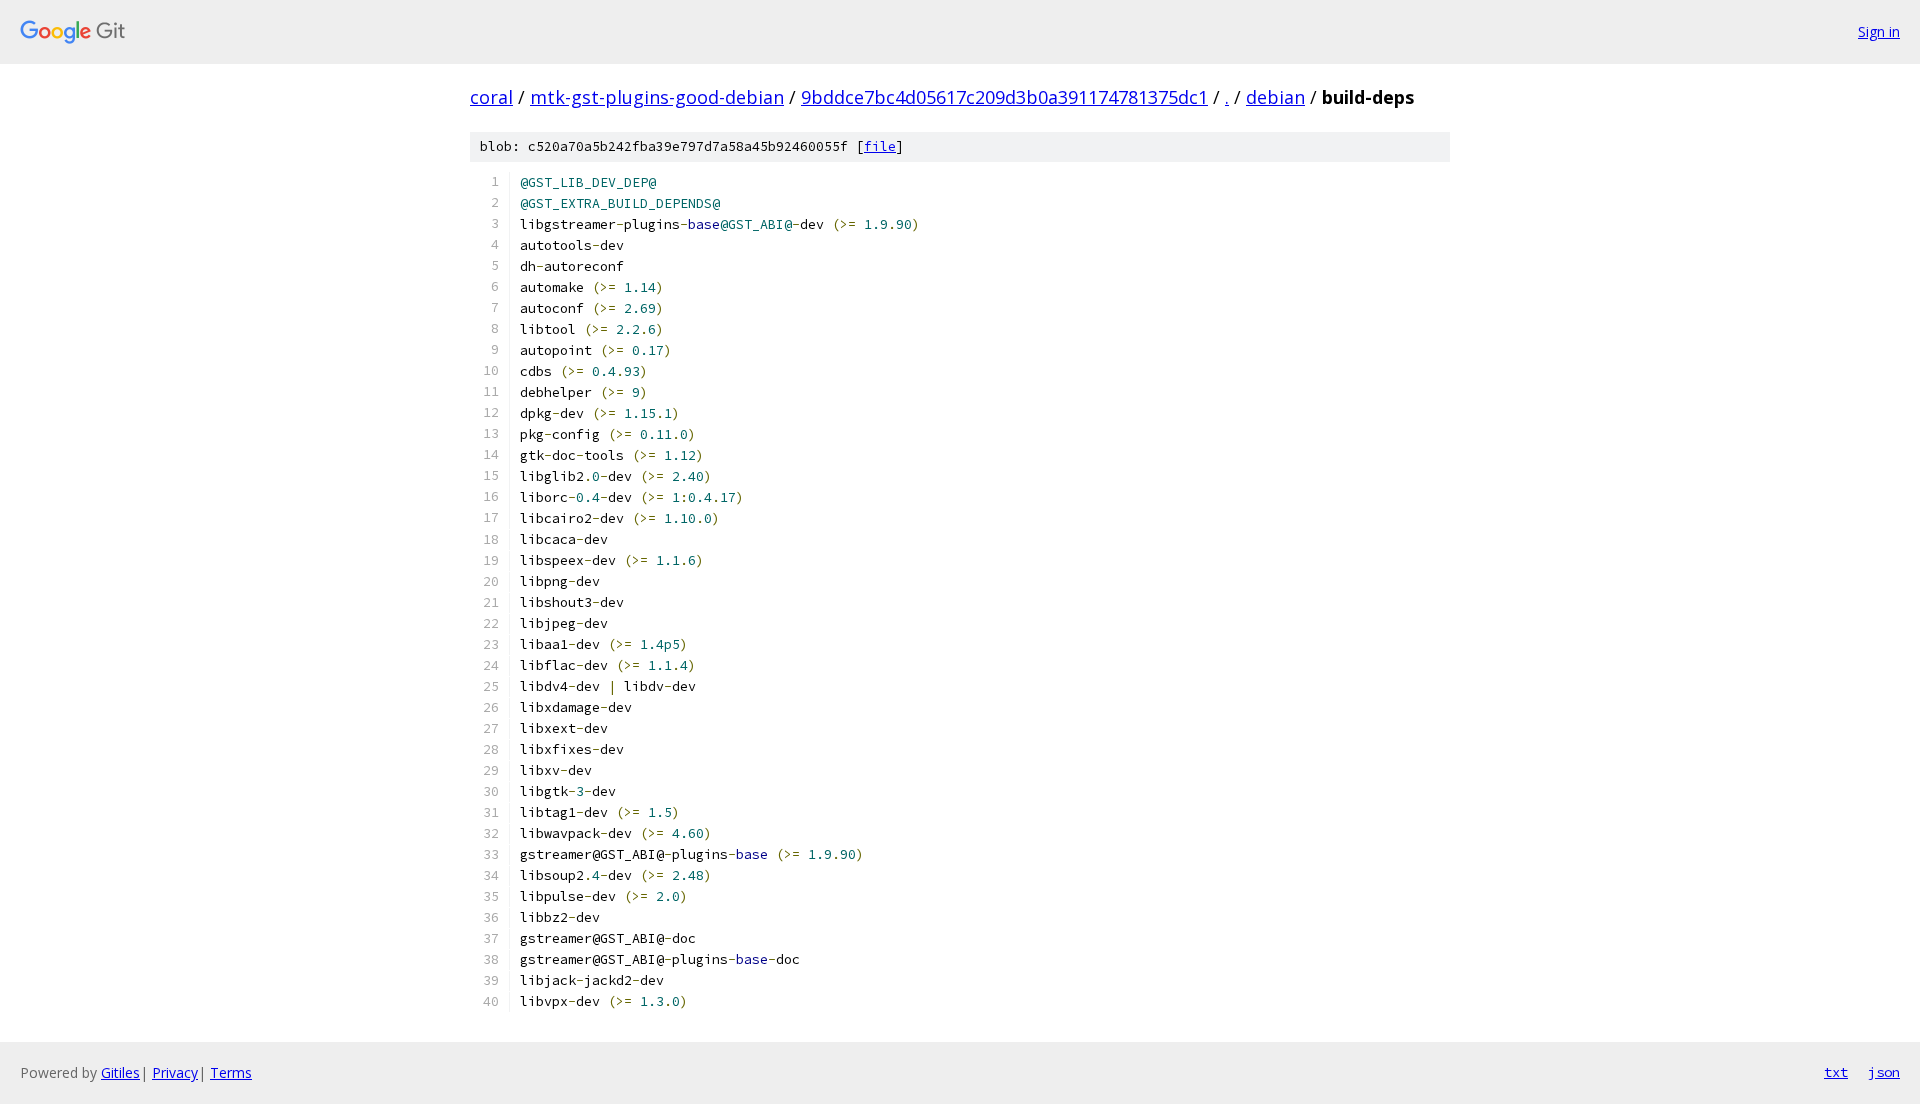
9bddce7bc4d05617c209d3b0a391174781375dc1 (1004, 97)
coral (491, 97)
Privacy (175, 1072)
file (880, 146)
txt (1836, 1072)
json (1884, 1072)
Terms (231, 1072)
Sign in (1879, 31)
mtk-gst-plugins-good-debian (657, 97)
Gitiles (120, 1072)
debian (1275, 97)
